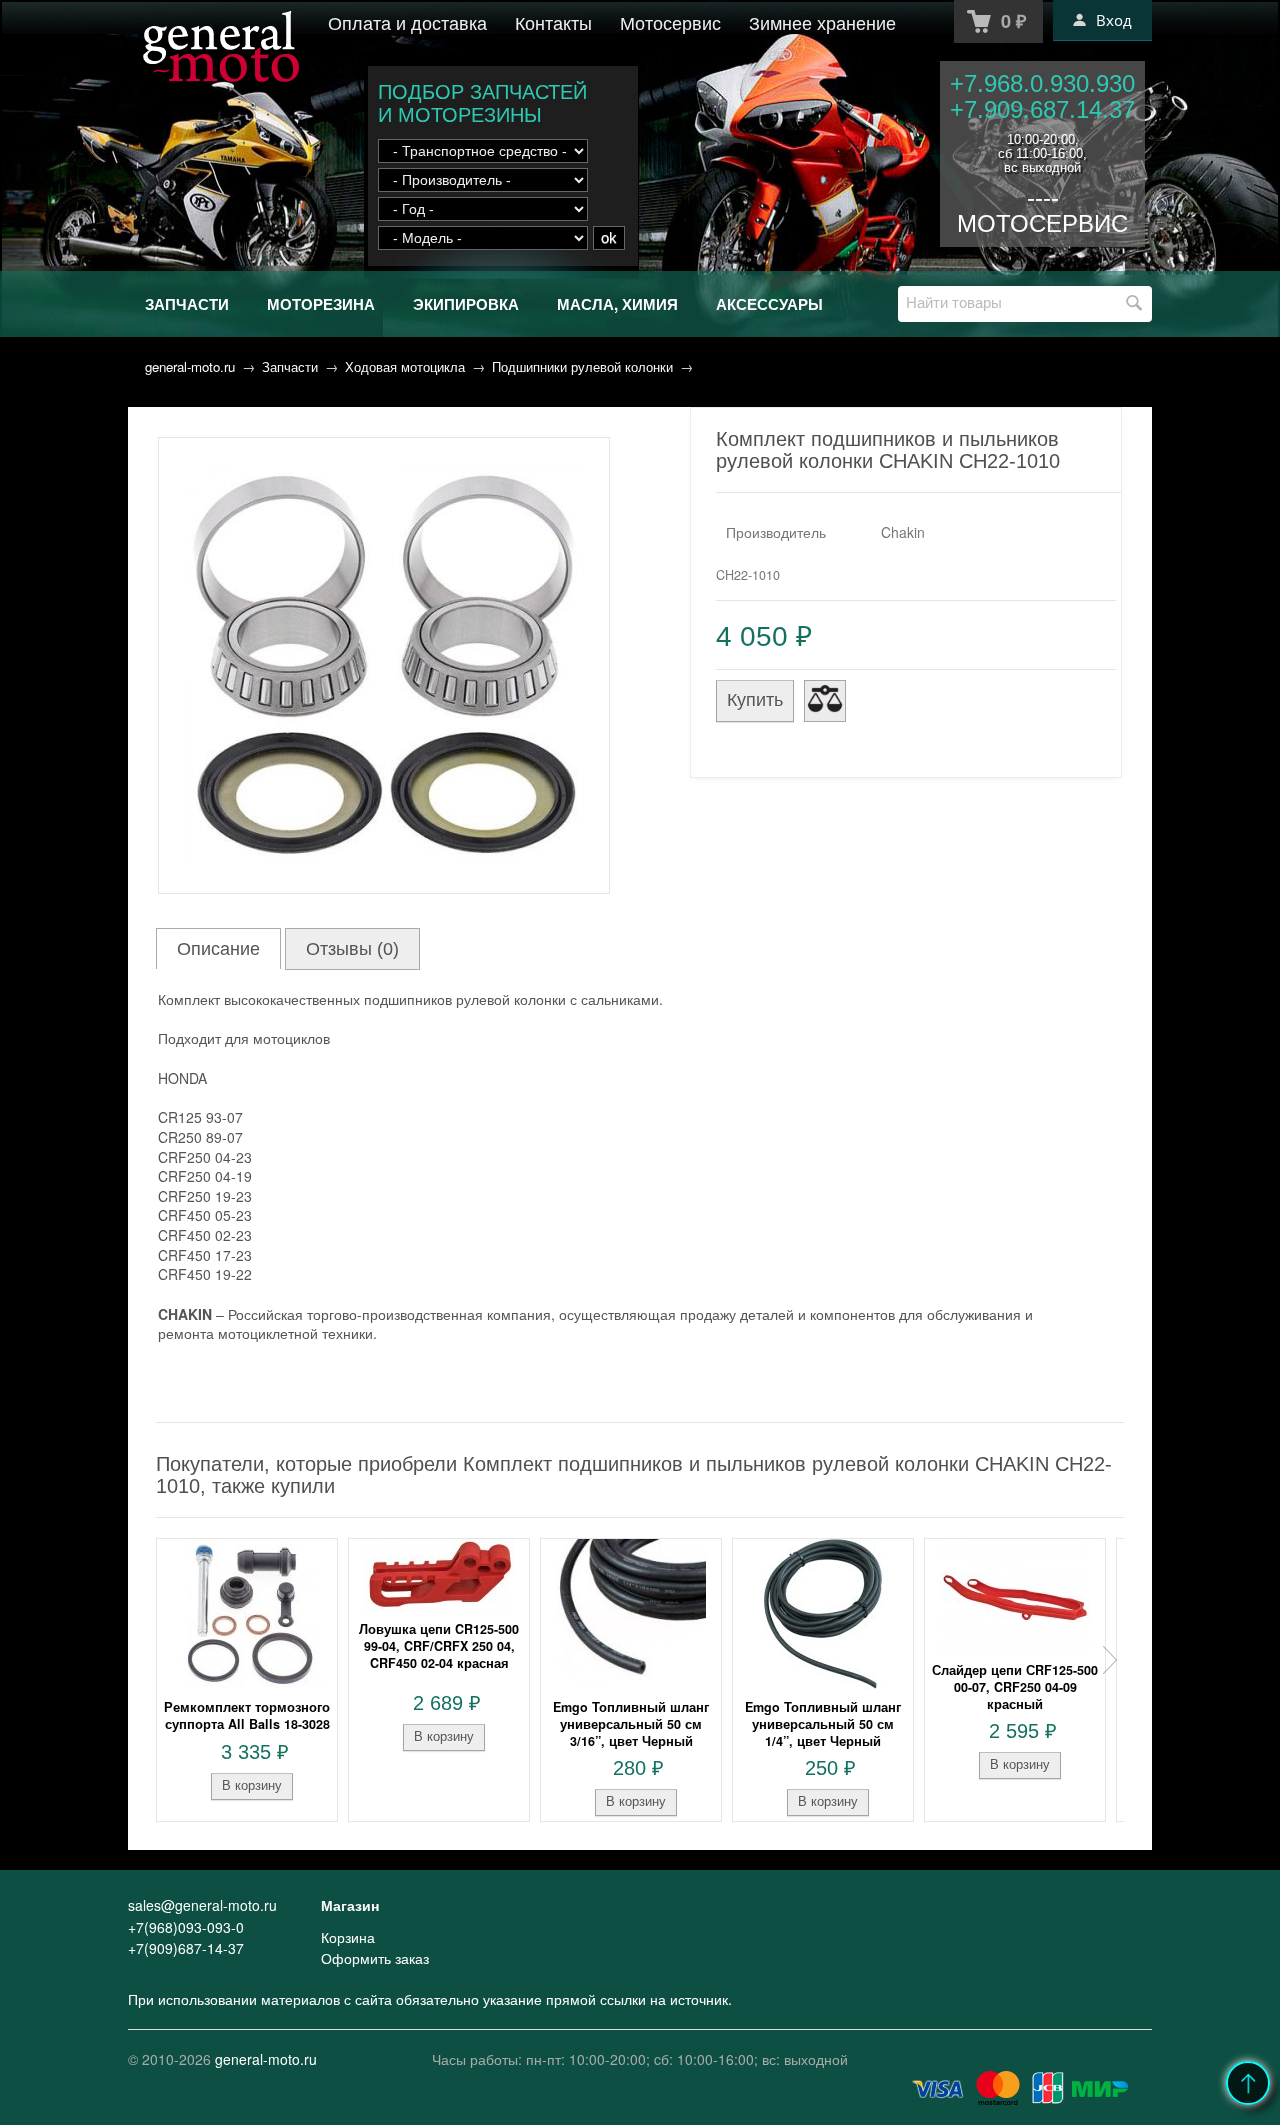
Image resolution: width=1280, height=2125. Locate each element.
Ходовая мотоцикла (405, 366)
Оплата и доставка (407, 22)
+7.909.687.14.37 (1042, 109)
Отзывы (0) (352, 949)
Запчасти (187, 304)
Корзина (348, 1937)
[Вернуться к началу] (1248, 2083)
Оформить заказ (375, 1958)
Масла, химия (617, 304)
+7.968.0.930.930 (1042, 83)
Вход (1114, 20)
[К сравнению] (825, 701)
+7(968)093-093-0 (186, 1927)
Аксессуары (769, 304)
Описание (218, 949)
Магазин (350, 1905)
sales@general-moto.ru (202, 1905)
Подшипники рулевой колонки (582, 366)
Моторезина (321, 304)
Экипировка (466, 304)
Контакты (553, 22)
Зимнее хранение (822, 22)
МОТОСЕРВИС (1042, 223)
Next (1110, 1660)
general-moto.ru (190, 366)
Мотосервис (670, 22)
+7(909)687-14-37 (186, 1948)
